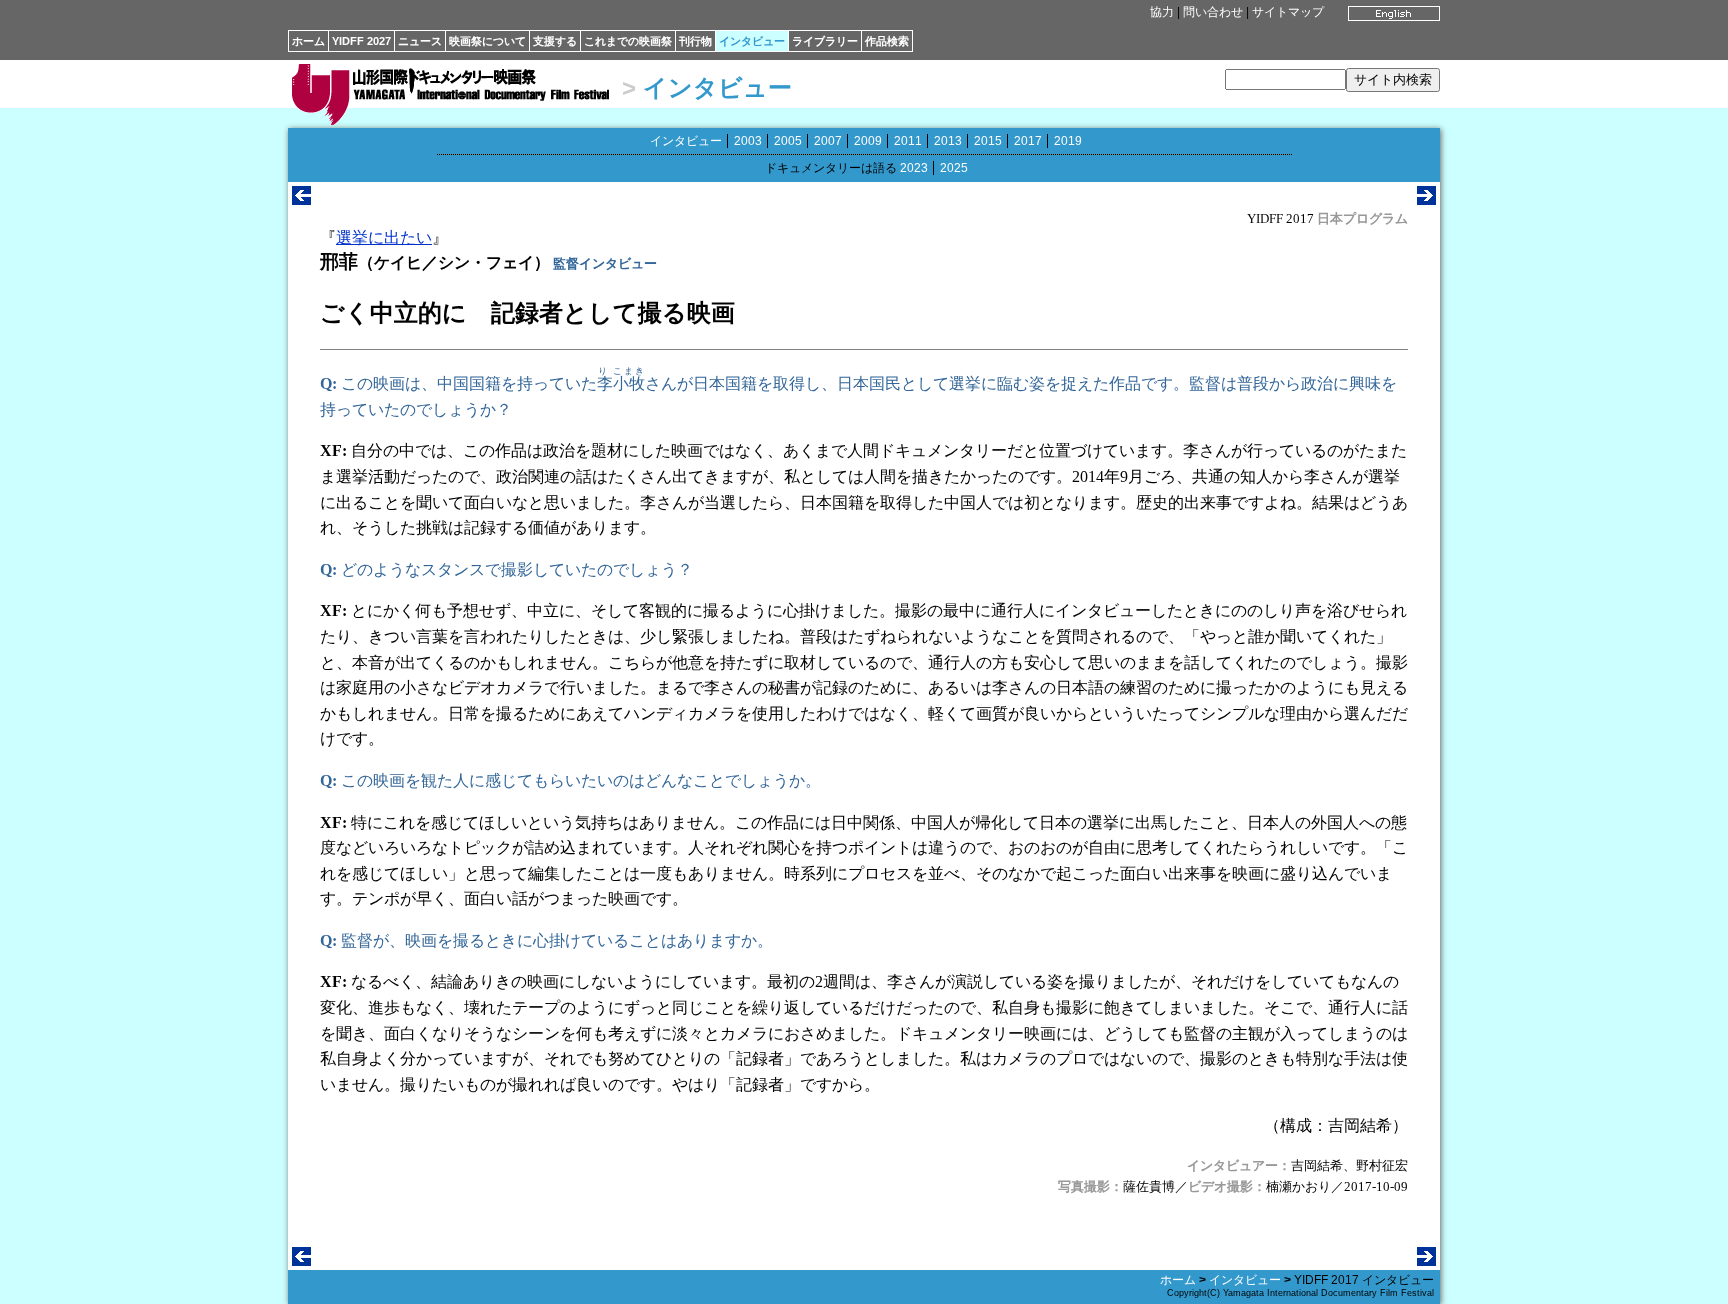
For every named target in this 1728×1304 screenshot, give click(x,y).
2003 (748, 141)
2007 (828, 141)
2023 (914, 168)
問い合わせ (1213, 12)
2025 (954, 168)
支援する (555, 41)
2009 (868, 141)
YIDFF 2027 (361, 41)
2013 (948, 141)
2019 (1068, 141)
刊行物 (695, 41)
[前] (301, 199)
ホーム (308, 41)
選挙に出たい (384, 237)
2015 (988, 141)
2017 (1028, 141)
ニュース (420, 41)
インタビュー (752, 41)
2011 (908, 141)
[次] (1426, 199)
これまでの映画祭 (628, 41)
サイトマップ (1288, 12)
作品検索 (887, 41)
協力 (1162, 12)
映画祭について (487, 41)
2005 (788, 141)
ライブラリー (825, 41)
